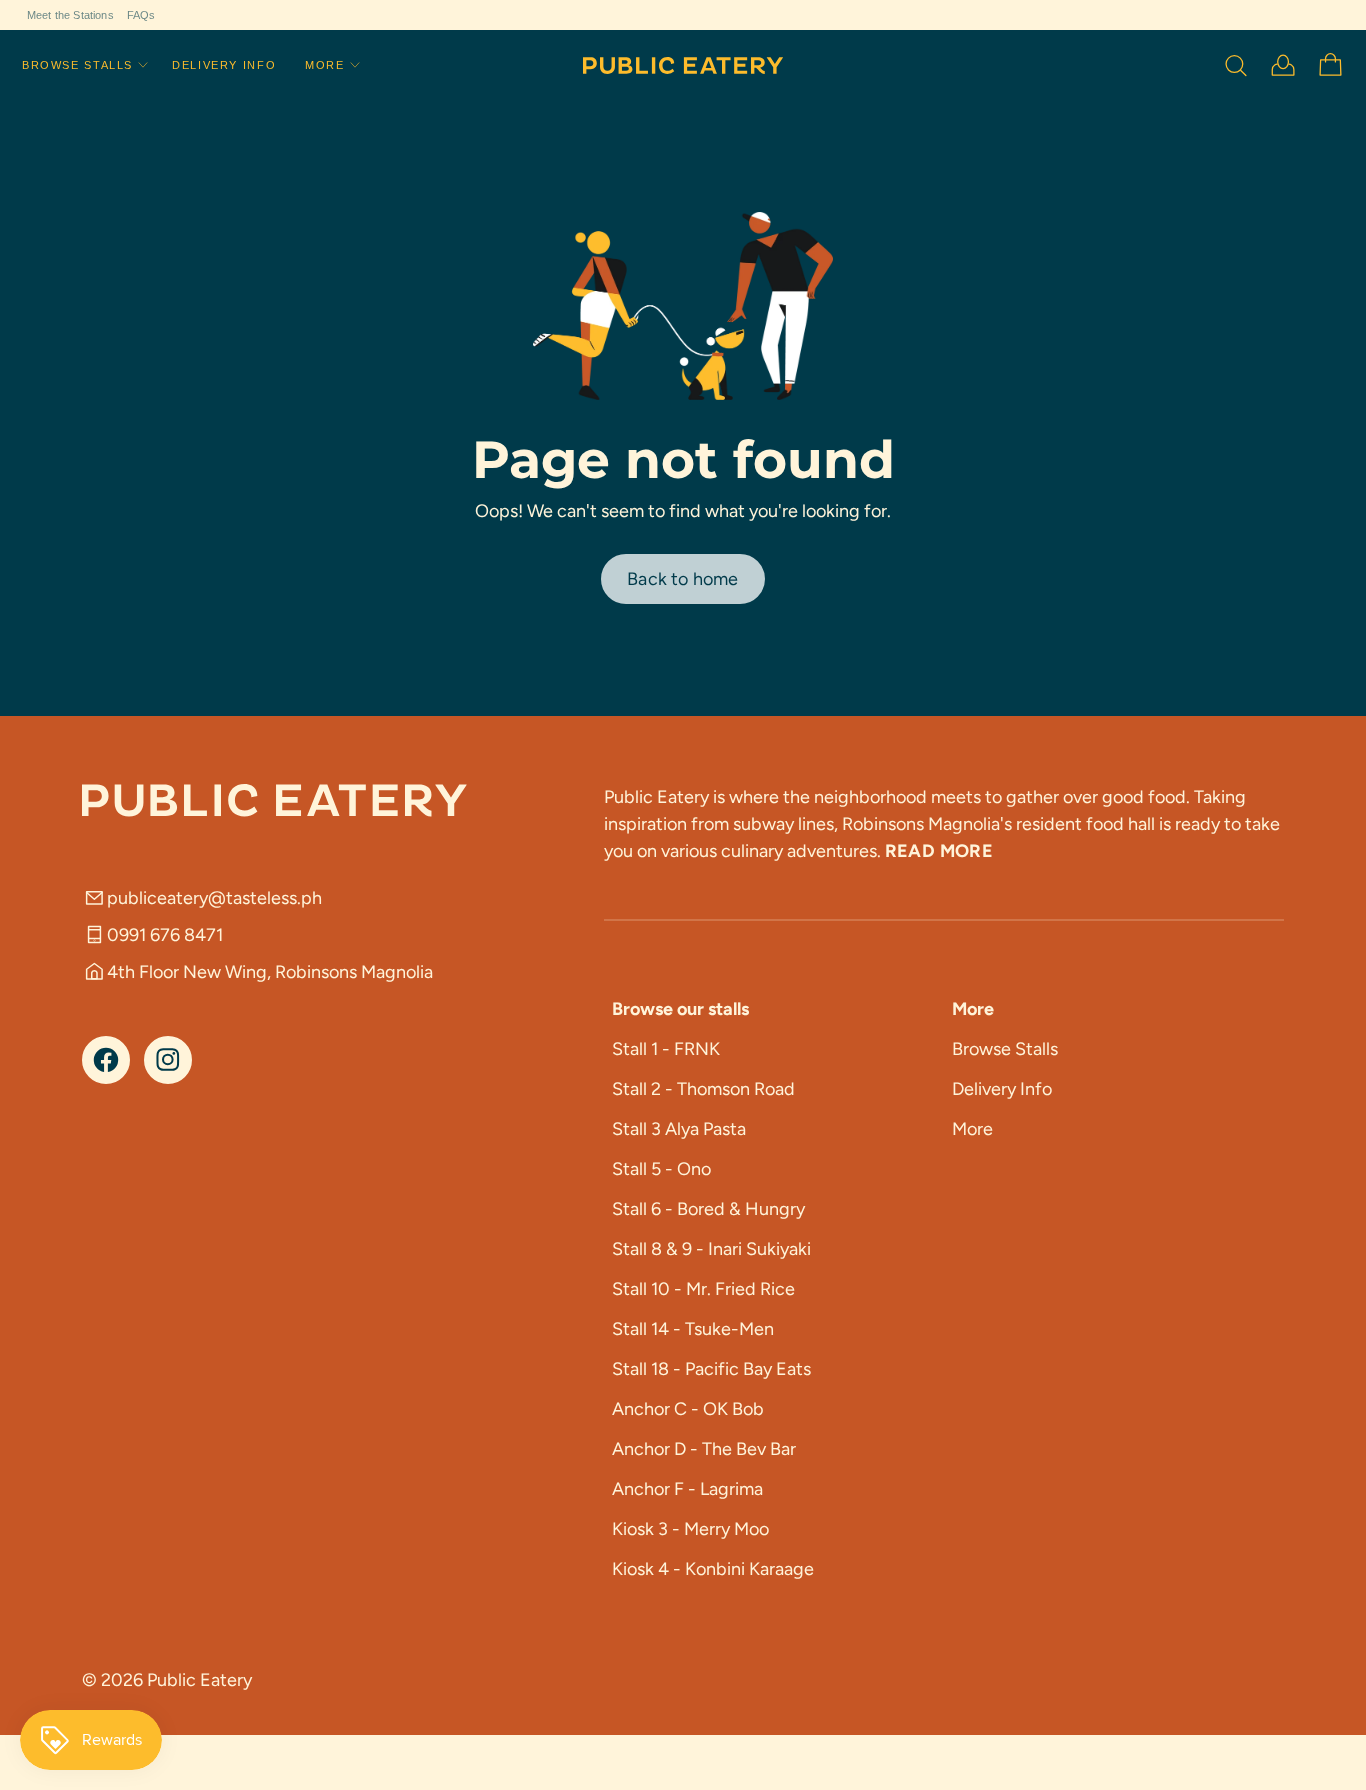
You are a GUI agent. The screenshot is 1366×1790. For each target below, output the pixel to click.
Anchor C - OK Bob (688, 1409)
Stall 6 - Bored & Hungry (708, 1209)
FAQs (141, 15)
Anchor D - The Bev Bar (704, 1449)
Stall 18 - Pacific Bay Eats (711, 1369)
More (324, 65)
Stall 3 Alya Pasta (679, 1129)
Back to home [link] (682, 579)
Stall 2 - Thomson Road (703, 1089)
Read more (939, 851)
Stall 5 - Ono (661, 1169)
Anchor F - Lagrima (687, 1489)
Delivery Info (224, 65)
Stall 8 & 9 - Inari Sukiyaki (711, 1249)
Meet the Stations (70, 15)
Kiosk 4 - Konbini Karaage (713, 1569)
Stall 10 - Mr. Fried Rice (703, 1289)
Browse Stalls (77, 65)
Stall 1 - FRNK (666, 1049)
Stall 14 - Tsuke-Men (693, 1329)
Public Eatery (199, 1680)
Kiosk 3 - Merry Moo (690, 1529)
